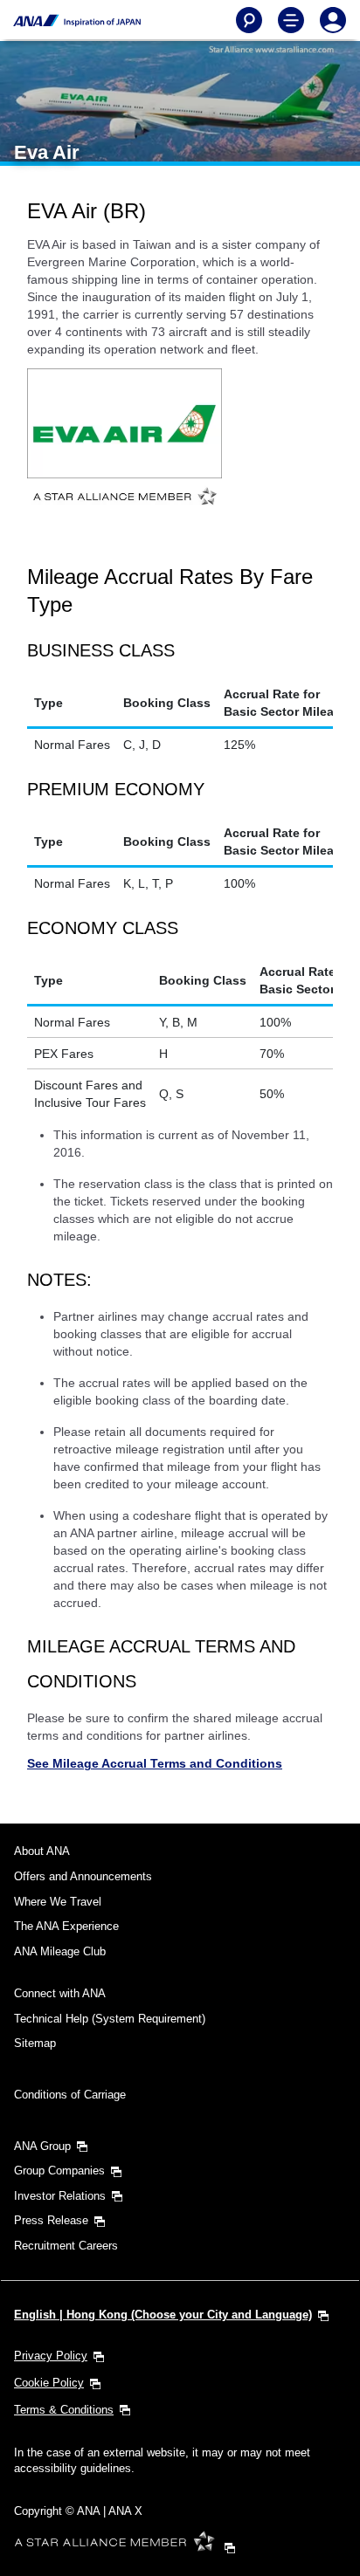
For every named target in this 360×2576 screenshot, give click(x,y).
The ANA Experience (66, 1926)
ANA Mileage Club (60, 1951)
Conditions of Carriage (70, 2095)
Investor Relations (60, 2196)
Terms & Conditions (64, 2410)
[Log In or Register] (333, 20)
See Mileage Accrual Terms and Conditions (155, 1763)
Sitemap (35, 2043)
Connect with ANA (60, 1993)
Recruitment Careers (66, 2246)
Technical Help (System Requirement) (110, 2019)
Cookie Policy (49, 2383)
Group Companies (59, 2171)
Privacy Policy (51, 2356)
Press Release (51, 2220)
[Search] (249, 20)
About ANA (42, 1851)
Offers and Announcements (83, 1876)
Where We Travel (58, 1902)
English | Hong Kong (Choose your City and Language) (163, 2315)
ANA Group (42, 2146)
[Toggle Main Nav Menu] (291, 20)
